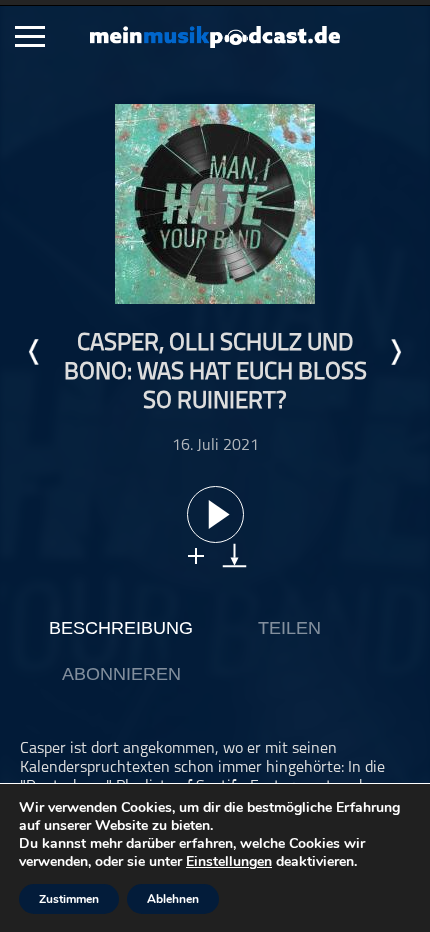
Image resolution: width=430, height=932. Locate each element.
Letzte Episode (35, 352)
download (234, 555)
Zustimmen (69, 899)
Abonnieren (121, 674)
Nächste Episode (395, 352)
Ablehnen (173, 899)
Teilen (289, 628)
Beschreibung (121, 628)
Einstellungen (229, 862)
